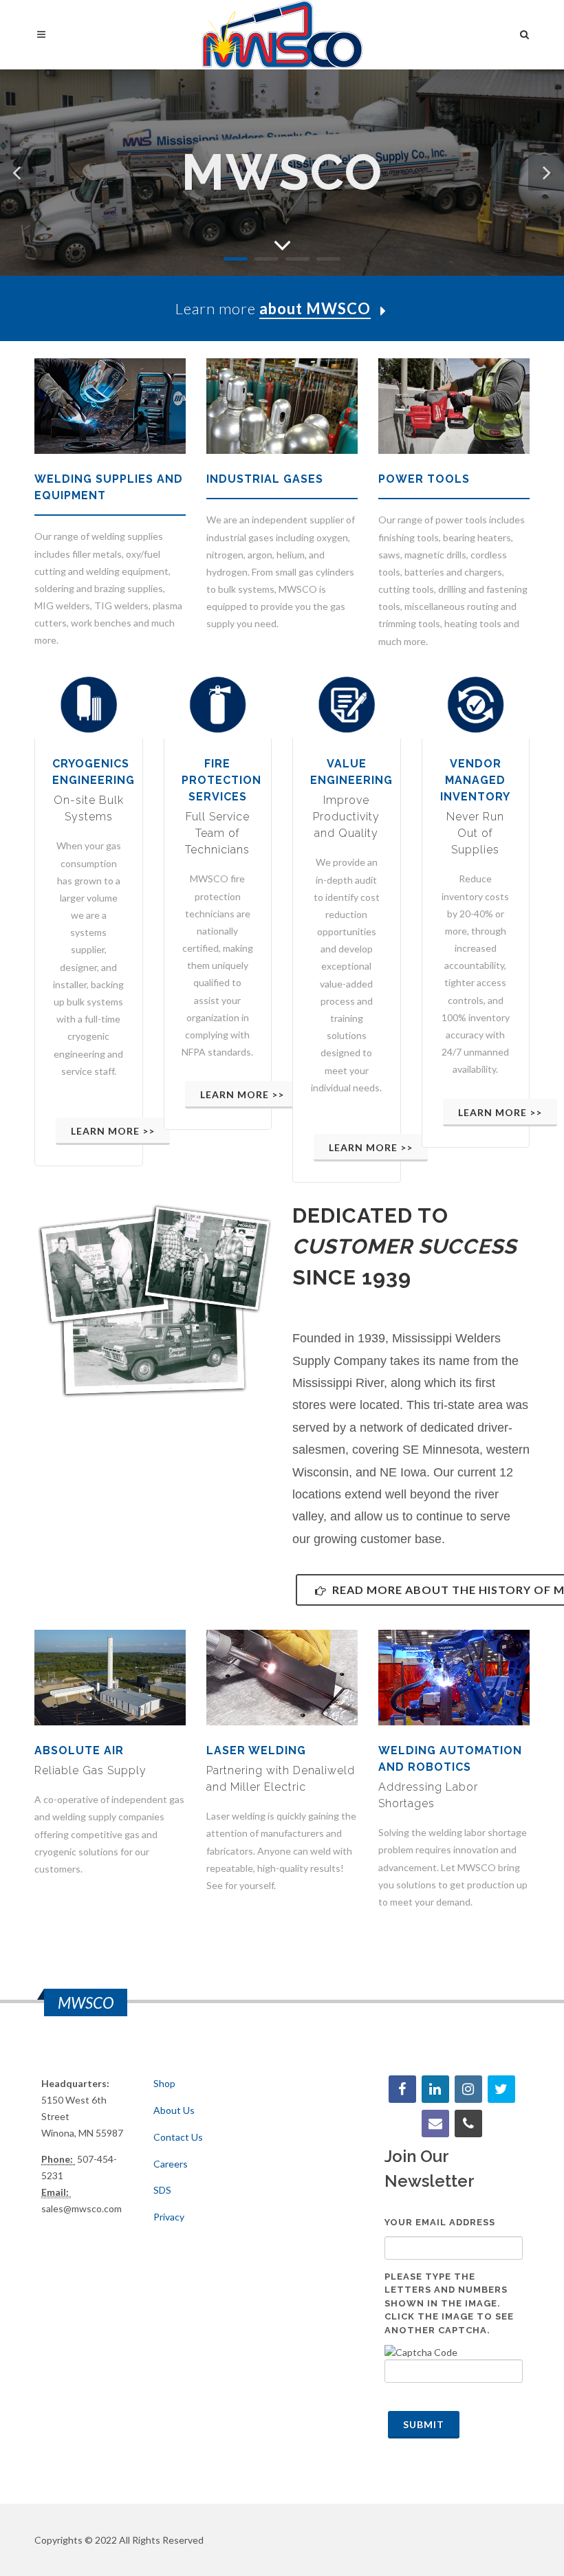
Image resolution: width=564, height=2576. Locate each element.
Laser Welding (256, 1750)
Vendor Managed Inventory (475, 780)
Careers (171, 2164)
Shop (164, 2083)
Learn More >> (113, 1131)
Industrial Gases (265, 479)
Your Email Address (440, 2222)
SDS (162, 2190)
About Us (174, 2110)
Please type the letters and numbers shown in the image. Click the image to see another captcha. (449, 2303)
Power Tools (424, 479)
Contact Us (178, 2137)
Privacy (169, 2217)
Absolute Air (79, 1750)
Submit (424, 2424)
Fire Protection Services (221, 780)
